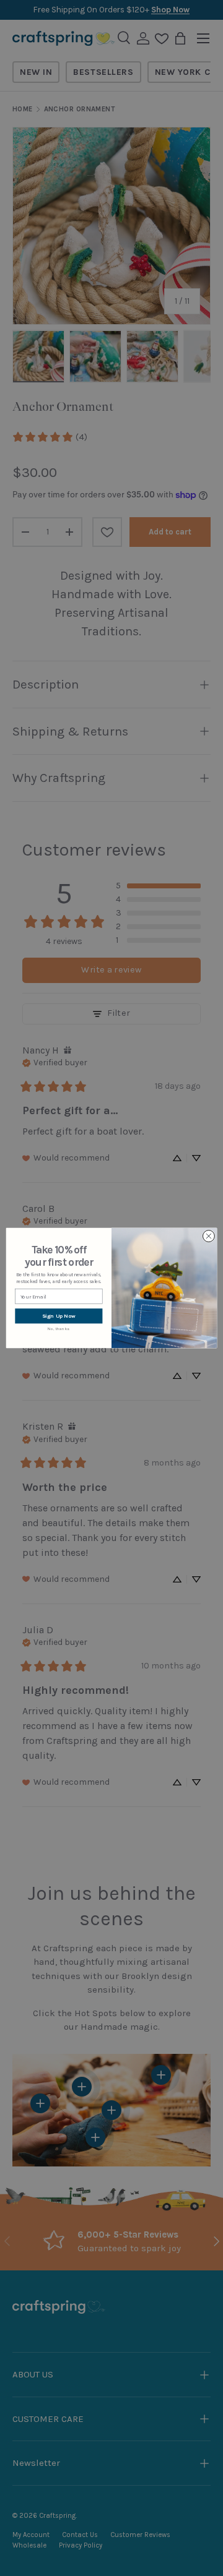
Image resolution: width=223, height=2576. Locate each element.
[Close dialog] (208, 1236)
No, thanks (59, 1329)
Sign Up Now (59, 1316)
